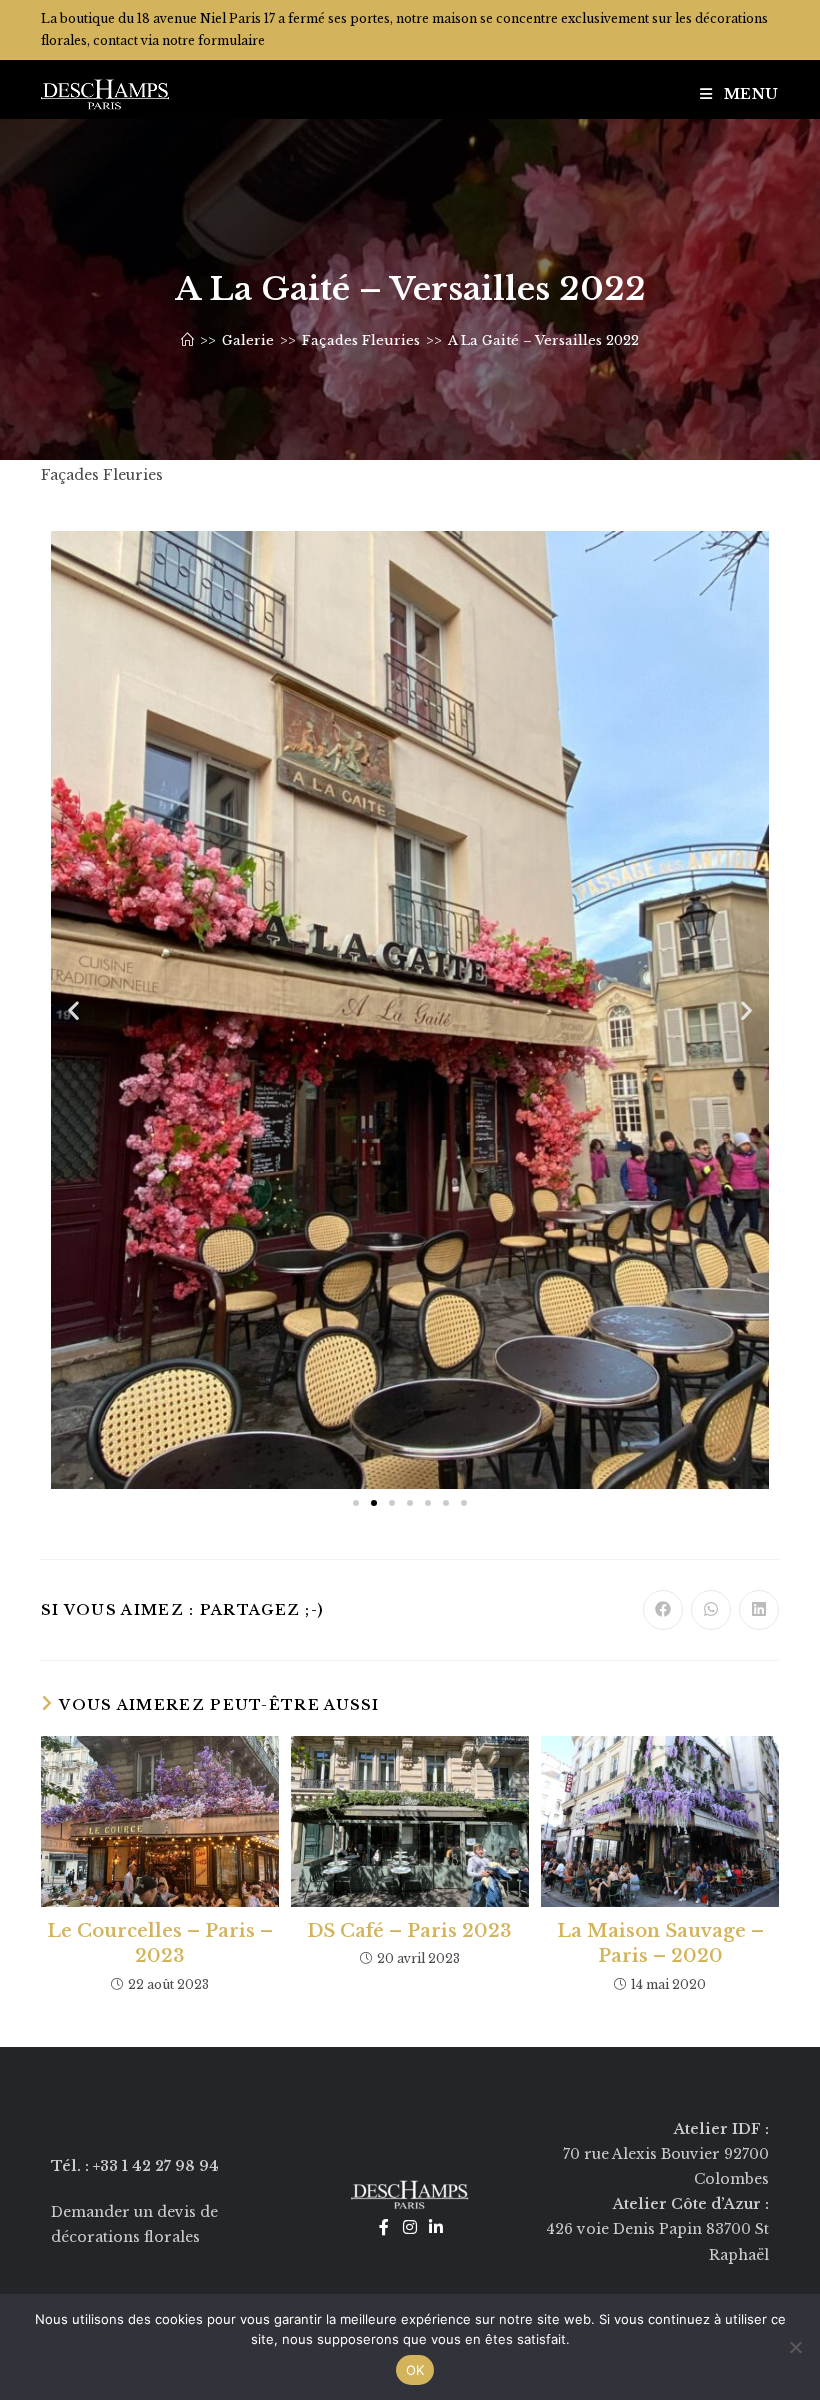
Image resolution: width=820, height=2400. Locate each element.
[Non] (795, 2347)
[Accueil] (187, 340)
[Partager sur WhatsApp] (711, 1610)
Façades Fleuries (102, 475)
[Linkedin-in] (436, 2227)
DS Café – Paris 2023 (409, 1931)
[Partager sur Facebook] (663, 1610)
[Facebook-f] (384, 2227)
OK (415, 2370)
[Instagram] (410, 2227)
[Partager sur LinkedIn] (759, 1610)
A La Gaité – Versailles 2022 (543, 340)
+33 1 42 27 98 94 (156, 2166)
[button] (73, 1009)
